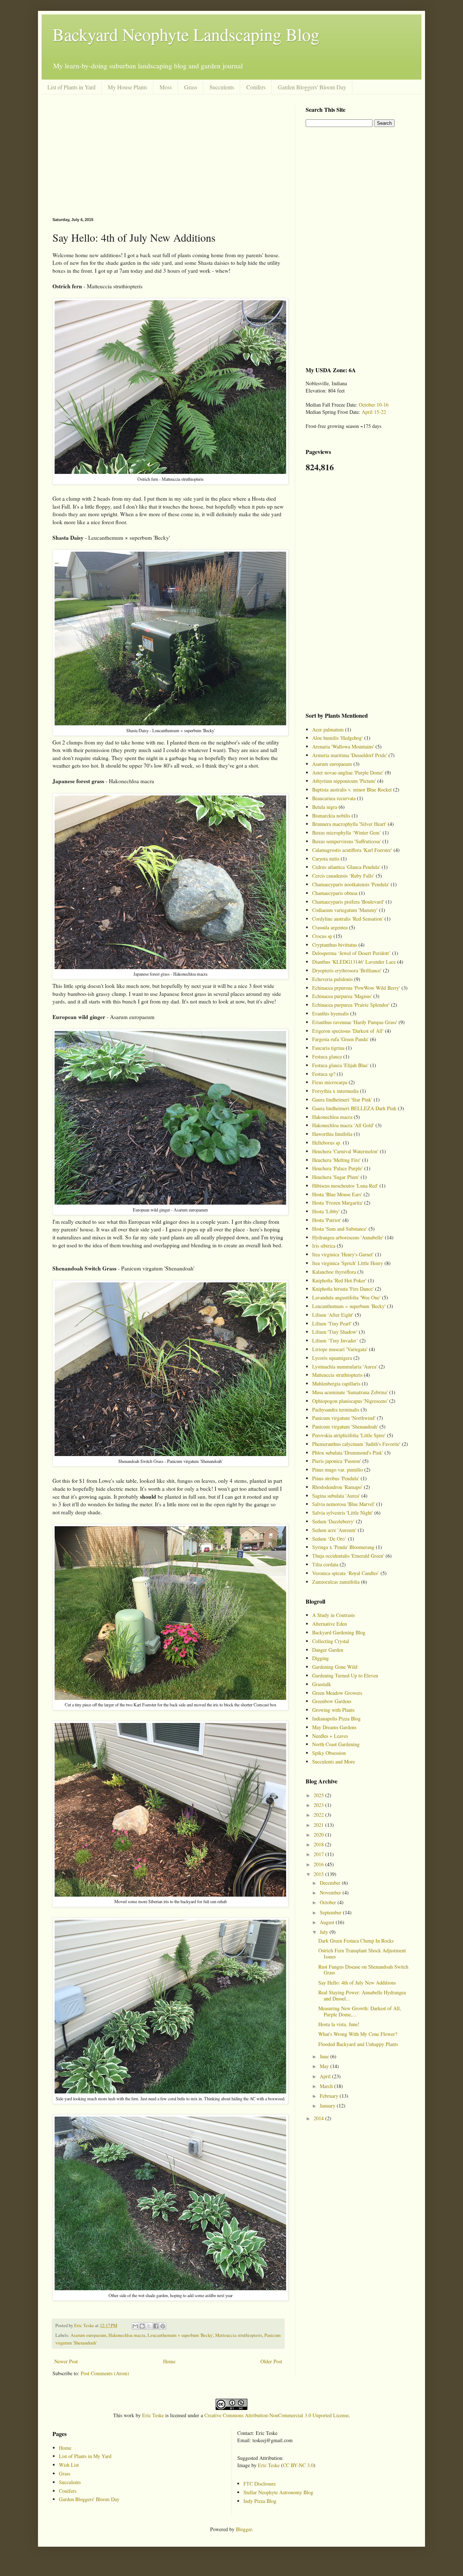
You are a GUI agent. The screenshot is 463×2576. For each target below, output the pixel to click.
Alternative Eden (330, 1624)
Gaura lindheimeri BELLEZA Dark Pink (354, 1108)
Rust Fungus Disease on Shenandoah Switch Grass (363, 1970)
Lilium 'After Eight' (333, 1315)
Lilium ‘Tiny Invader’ (335, 1340)
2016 (319, 1864)
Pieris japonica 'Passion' (337, 1461)
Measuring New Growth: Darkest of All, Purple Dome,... (360, 2011)
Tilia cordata (325, 1564)
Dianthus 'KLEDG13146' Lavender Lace (354, 962)
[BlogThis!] (142, 2326)
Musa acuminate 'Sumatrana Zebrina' (350, 1392)
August (328, 1922)
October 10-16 (374, 405)
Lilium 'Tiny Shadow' (335, 1332)
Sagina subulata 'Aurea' (336, 1496)
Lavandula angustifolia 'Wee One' (346, 1297)
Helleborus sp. (327, 1143)
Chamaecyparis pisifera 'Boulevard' (348, 902)
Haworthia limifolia (332, 1134)
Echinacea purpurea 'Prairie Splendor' (351, 1005)
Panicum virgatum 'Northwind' (344, 1418)
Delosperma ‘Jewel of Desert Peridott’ (351, 953)
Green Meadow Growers (337, 1693)
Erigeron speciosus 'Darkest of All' (348, 1031)
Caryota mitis (326, 859)
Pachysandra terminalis (336, 1410)
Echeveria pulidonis (332, 979)
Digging (320, 1658)
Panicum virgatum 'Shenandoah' (345, 1427)
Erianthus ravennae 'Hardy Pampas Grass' (355, 1022)
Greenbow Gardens (332, 1701)
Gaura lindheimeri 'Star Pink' (342, 1100)
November (331, 1892)
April (326, 2076)
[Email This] (135, 2326)
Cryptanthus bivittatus (335, 945)
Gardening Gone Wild (335, 1667)
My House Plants (128, 87)
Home (169, 2361)
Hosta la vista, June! (339, 2024)
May (325, 2066)
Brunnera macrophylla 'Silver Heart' (349, 824)
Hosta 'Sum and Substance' (340, 1229)
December (331, 1883)
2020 (319, 1835)
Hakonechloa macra (127, 2335)
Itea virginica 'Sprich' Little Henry (348, 1263)
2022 (319, 1815)
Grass (191, 87)
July (325, 1932)
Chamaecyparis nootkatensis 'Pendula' (351, 884)
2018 (319, 1844)
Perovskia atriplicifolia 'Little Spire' (349, 1435)
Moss (166, 87)
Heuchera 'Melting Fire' (336, 1160)
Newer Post (66, 2361)
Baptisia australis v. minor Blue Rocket (352, 790)
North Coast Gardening (336, 1744)
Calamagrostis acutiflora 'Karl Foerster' (352, 850)
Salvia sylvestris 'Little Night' (343, 1513)
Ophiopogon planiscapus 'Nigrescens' (350, 1401)
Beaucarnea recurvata (334, 798)
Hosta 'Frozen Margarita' (337, 1203)
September (331, 1912)
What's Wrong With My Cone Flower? (358, 2034)
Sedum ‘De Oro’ (329, 1539)
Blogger (244, 2529)
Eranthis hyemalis (330, 1013)
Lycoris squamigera (332, 1358)
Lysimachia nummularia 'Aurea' (345, 1366)
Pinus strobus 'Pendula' (336, 1478)
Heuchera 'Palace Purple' (337, 1168)
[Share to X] (149, 2326)
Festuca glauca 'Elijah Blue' (340, 1065)
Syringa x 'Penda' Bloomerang (343, 1547)
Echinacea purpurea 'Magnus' (342, 996)
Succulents (222, 87)
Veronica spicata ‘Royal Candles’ (346, 1573)
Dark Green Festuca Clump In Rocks (356, 1941)
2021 (319, 1825)
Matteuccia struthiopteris (239, 2335)
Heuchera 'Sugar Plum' (336, 1177)
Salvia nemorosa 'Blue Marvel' (343, 1504)
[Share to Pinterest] (163, 2326)
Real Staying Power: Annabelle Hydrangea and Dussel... (362, 1995)
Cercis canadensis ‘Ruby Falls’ (343, 876)
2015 (319, 1874)
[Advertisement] (168, 156)
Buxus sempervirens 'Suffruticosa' (347, 841)
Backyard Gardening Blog (339, 1632)
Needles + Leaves (330, 1736)
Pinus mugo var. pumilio (337, 1470)
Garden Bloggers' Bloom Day (312, 87)
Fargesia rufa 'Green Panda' (340, 1039)
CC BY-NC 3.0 (298, 2465)
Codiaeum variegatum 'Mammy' (345, 910)
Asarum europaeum (88, 2335)
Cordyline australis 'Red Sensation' (348, 919)
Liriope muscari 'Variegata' (340, 1349)
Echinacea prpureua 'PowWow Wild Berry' (356, 988)
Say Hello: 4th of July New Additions (357, 1983)
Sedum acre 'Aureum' (334, 1530)
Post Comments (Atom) (105, 2373)
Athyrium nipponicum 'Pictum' (344, 781)
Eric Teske (153, 2415)
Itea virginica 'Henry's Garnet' (343, 1254)
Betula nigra (325, 807)
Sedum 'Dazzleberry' (333, 1521)
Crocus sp (322, 936)
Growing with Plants (333, 1710)
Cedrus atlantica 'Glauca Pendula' (346, 867)
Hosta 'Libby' (326, 1211)
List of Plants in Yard (71, 87)
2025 (319, 1795)
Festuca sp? (324, 1074)
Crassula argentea (330, 927)
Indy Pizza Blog (260, 2501)
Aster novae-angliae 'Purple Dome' (348, 773)
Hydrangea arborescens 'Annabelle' (348, 1237)
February (330, 2096)
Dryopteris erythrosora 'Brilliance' (347, 970)
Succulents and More (334, 1762)
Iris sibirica (324, 1246)
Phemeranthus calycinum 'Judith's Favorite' (356, 1444)
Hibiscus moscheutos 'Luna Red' (345, 1186)
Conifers (256, 87)
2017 (319, 1854)
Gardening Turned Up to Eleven (345, 1675)
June (325, 2056)
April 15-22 (374, 412)
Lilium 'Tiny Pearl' (332, 1323)
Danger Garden (328, 1650)
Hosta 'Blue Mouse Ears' (337, 1194)
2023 (319, 1805)
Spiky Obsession (329, 1753)
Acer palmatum (328, 729)
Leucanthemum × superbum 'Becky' (180, 2335)
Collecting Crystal (331, 1641)
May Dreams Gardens (334, 1727)
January (328, 2106)
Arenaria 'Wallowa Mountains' (343, 746)
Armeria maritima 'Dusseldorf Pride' (350, 755)
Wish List (69, 2465)
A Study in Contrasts (334, 1615)
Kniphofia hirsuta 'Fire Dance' (343, 1289)
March (327, 2086)
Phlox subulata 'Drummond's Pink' (348, 1453)
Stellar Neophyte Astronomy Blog (278, 2492)
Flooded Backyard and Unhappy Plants (358, 2044)
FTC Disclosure (260, 2484)
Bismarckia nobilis (331, 816)
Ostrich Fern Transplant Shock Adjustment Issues (362, 1953)
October (329, 1902)
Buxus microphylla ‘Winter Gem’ (347, 833)
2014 (319, 2118)
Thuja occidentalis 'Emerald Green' (348, 1556)
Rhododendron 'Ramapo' (337, 1487)
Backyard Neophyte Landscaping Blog (186, 34)
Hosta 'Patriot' (327, 1220)
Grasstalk (322, 1684)
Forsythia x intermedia (335, 1091)
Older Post (271, 2361)
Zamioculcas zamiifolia (336, 1582)
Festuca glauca (327, 1056)
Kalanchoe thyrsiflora (334, 1272)
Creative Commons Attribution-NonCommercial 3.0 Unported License (277, 2415)
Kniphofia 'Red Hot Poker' (339, 1280)
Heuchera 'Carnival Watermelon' (345, 1151)
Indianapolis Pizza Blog (336, 1718)
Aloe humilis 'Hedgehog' (337, 738)
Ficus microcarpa (330, 1082)
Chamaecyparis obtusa (335, 893)
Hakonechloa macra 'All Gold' (343, 1125)
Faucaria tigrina (328, 1048)
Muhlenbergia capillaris (336, 1384)
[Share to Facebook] (156, 2326)
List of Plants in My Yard (85, 2456)
